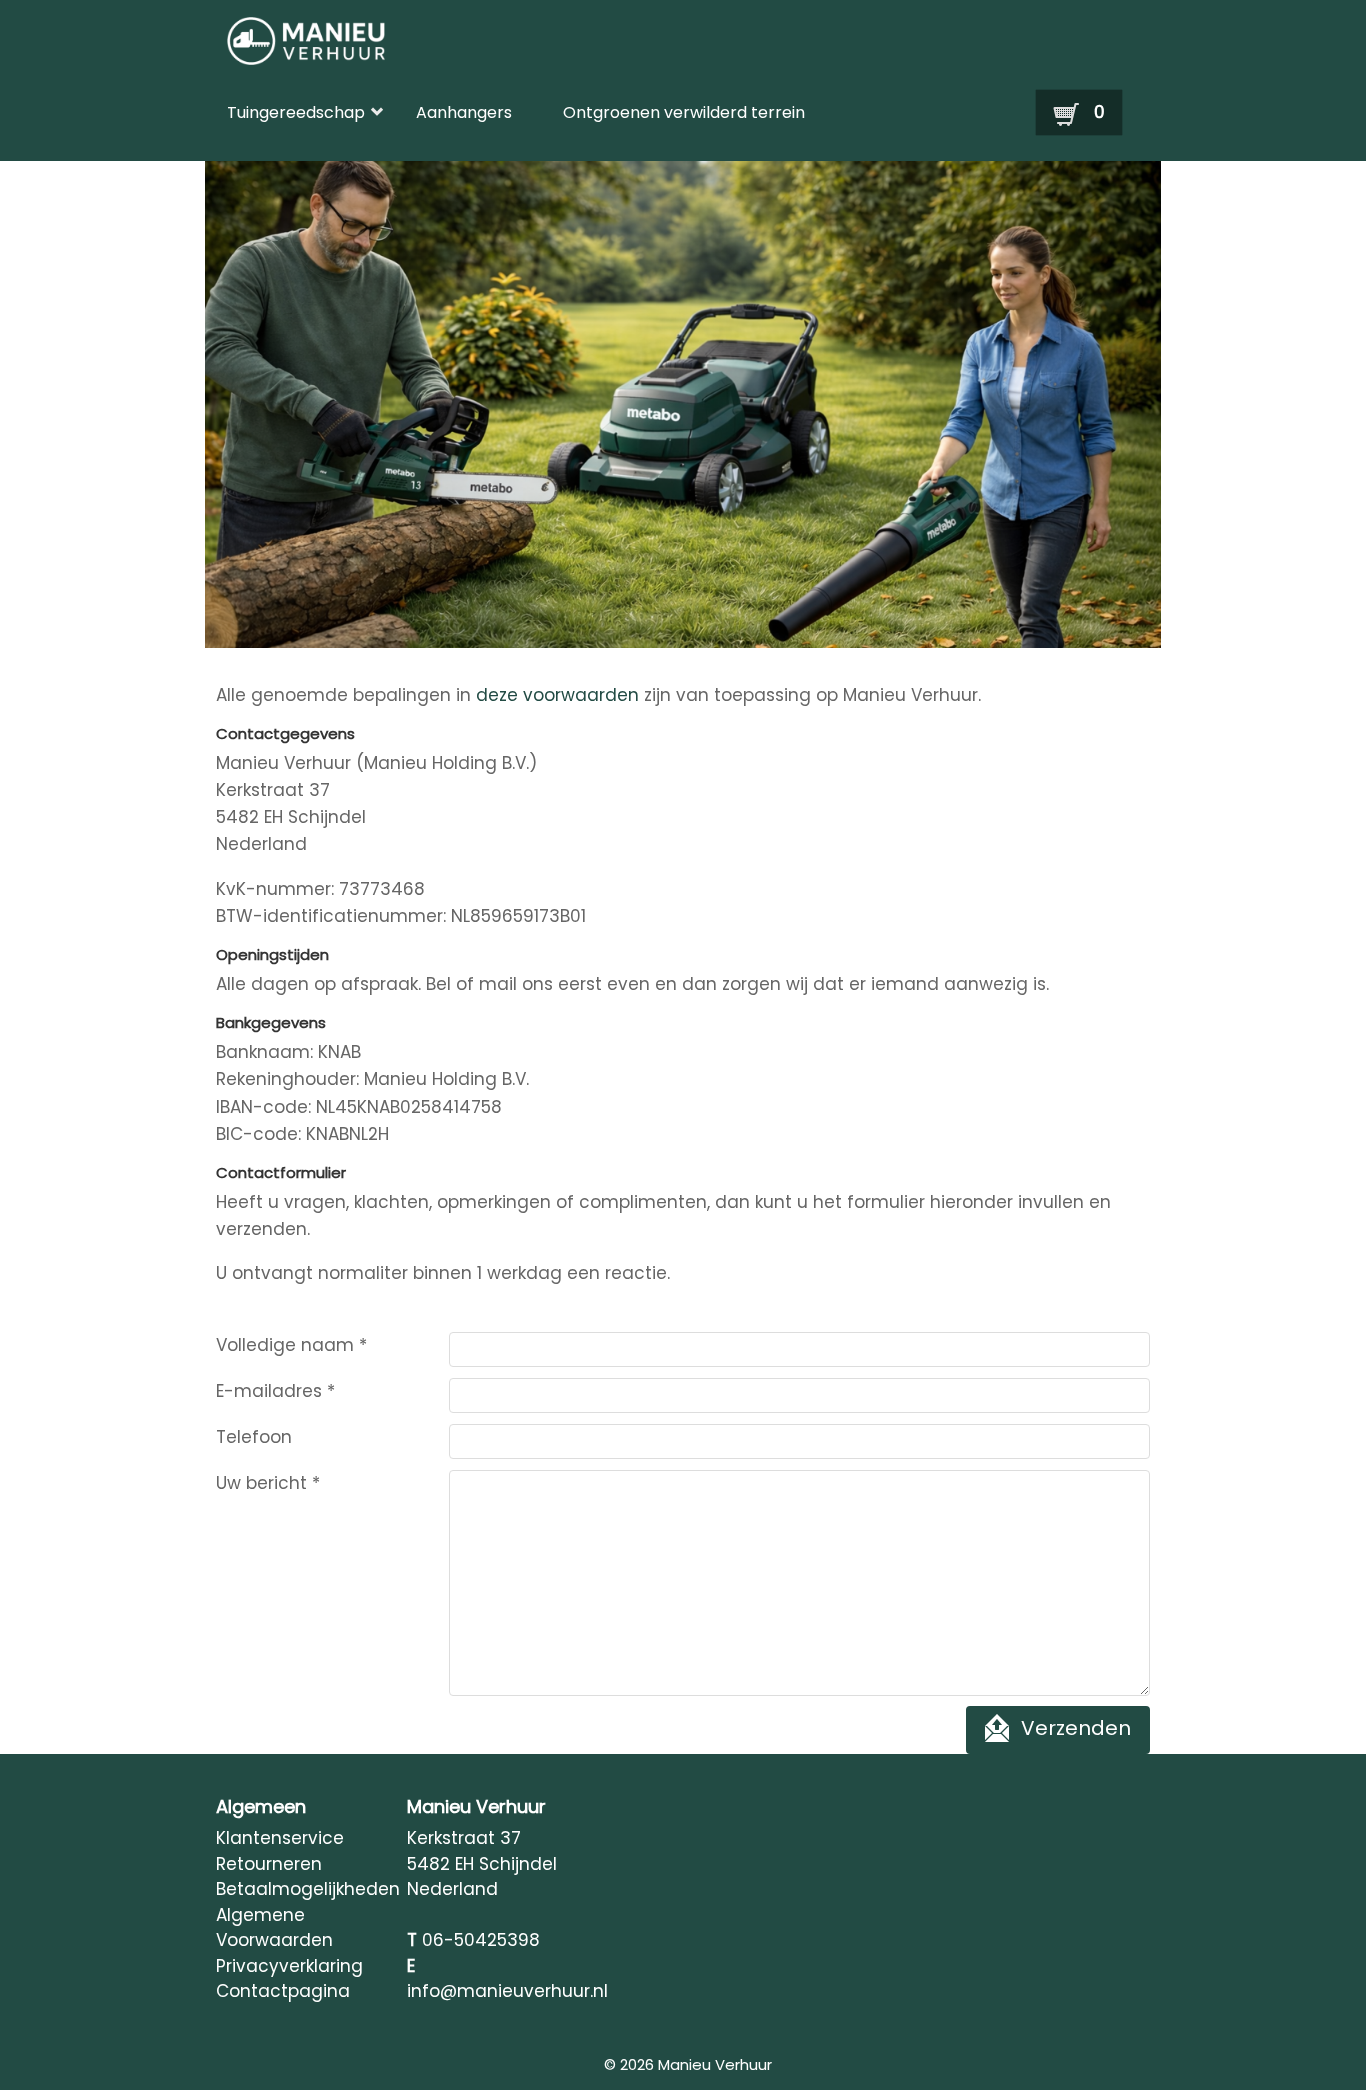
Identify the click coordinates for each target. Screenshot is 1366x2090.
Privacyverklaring (289, 1966)
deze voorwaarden (557, 695)
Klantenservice (280, 1838)
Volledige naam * (291, 1345)
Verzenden (1076, 1729)
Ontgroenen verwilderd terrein (684, 112)
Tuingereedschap (296, 112)
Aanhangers (464, 112)
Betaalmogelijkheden (301, 1889)
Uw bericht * (268, 1483)
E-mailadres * (275, 1391)
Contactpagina (283, 1991)
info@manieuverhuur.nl (507, 1991)
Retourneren (269, 1864)
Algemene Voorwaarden (274, 1928)
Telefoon (254, 1437)
